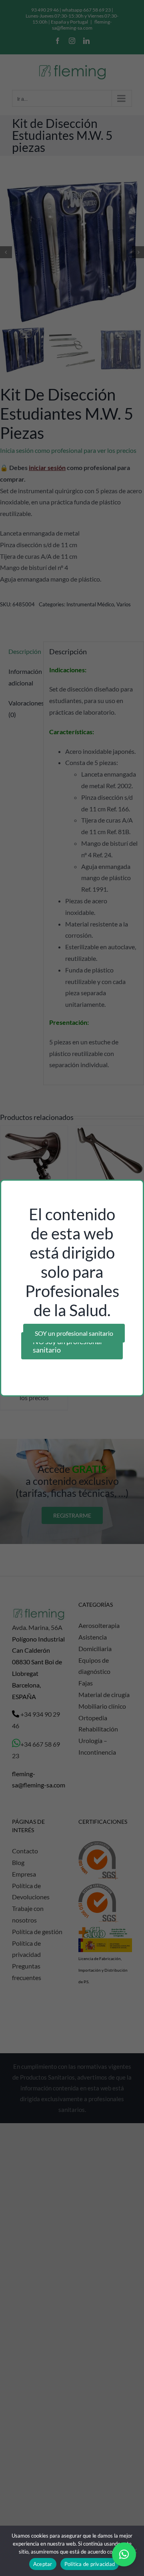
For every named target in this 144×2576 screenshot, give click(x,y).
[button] (124, 2554)
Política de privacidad (90, 2564)
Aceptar (43, 2564)
